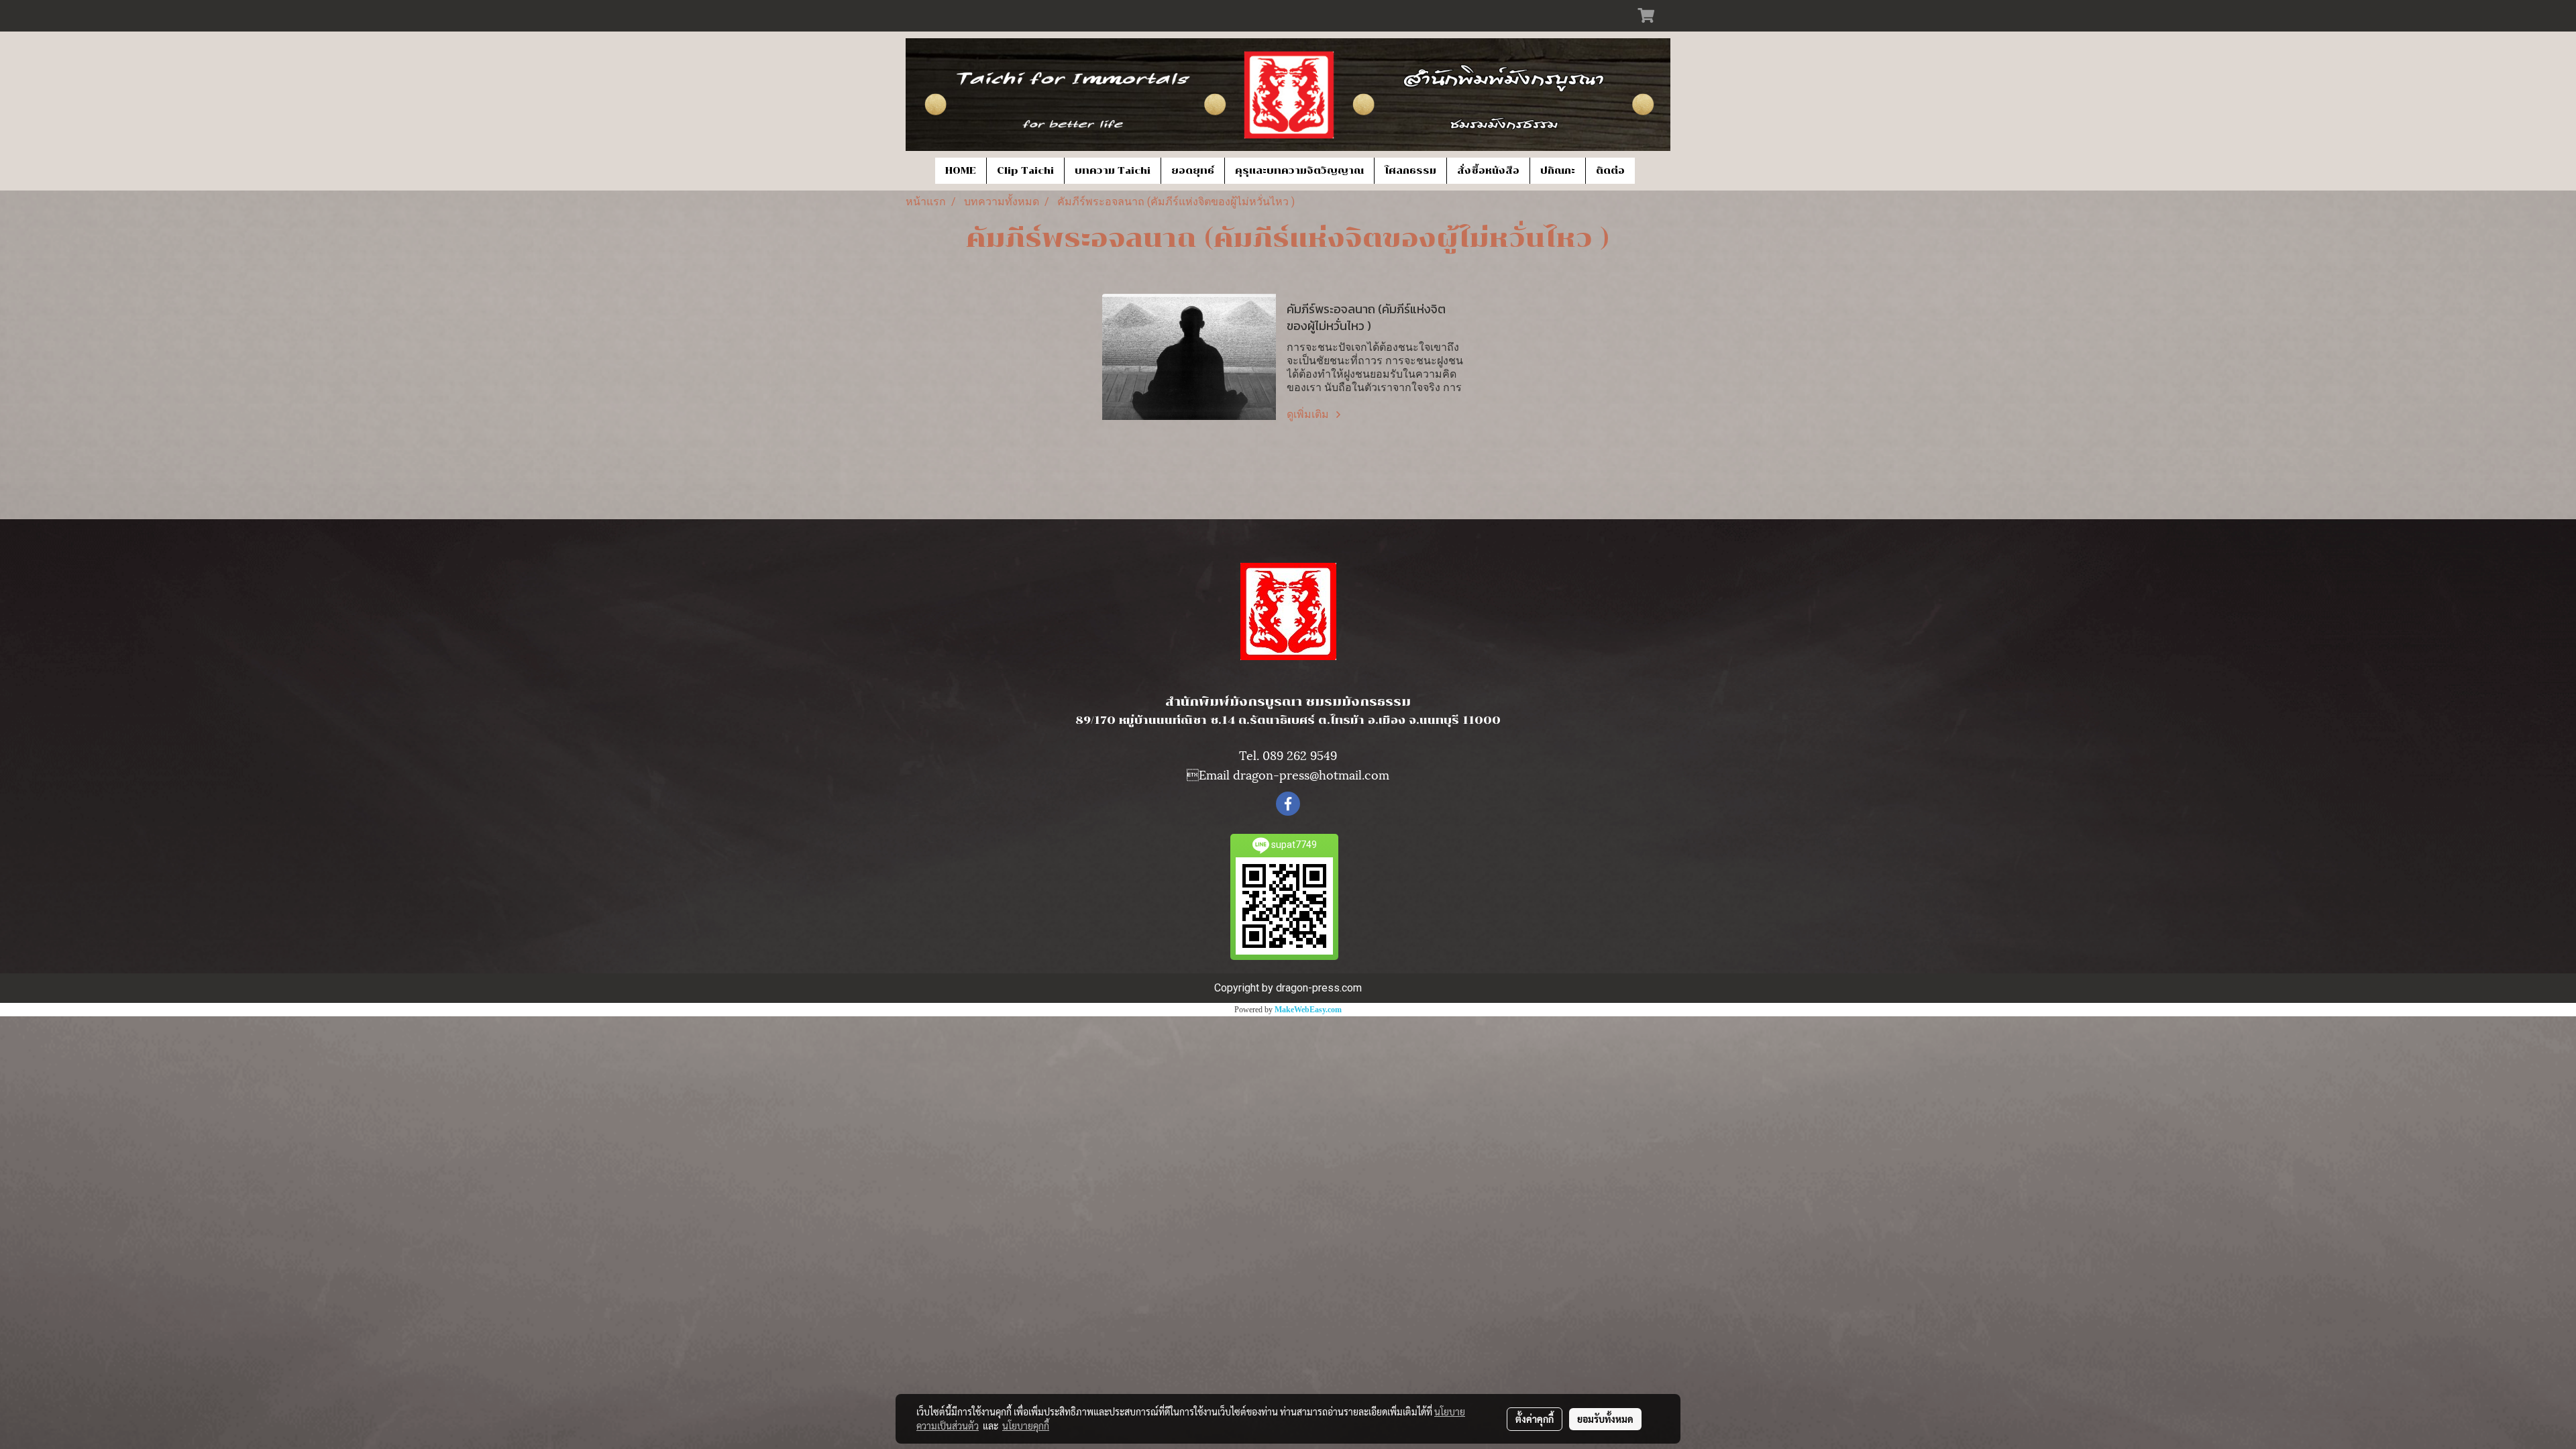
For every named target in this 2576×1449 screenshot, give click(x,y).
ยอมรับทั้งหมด (1605, 1419)
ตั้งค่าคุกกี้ (1535, 1419)
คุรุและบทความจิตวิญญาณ (1299, 171)
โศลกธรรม (1410, 171)
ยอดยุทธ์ (1193, 171)
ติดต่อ (1610, 171)
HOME (961, 171)
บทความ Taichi (1113, 171)
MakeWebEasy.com (1308, 1010)
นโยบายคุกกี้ (1026, 1426)
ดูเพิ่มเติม (1309, 414)
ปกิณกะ (1558, 171)
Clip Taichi (1025, 171)
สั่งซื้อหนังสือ (1488, 171)
